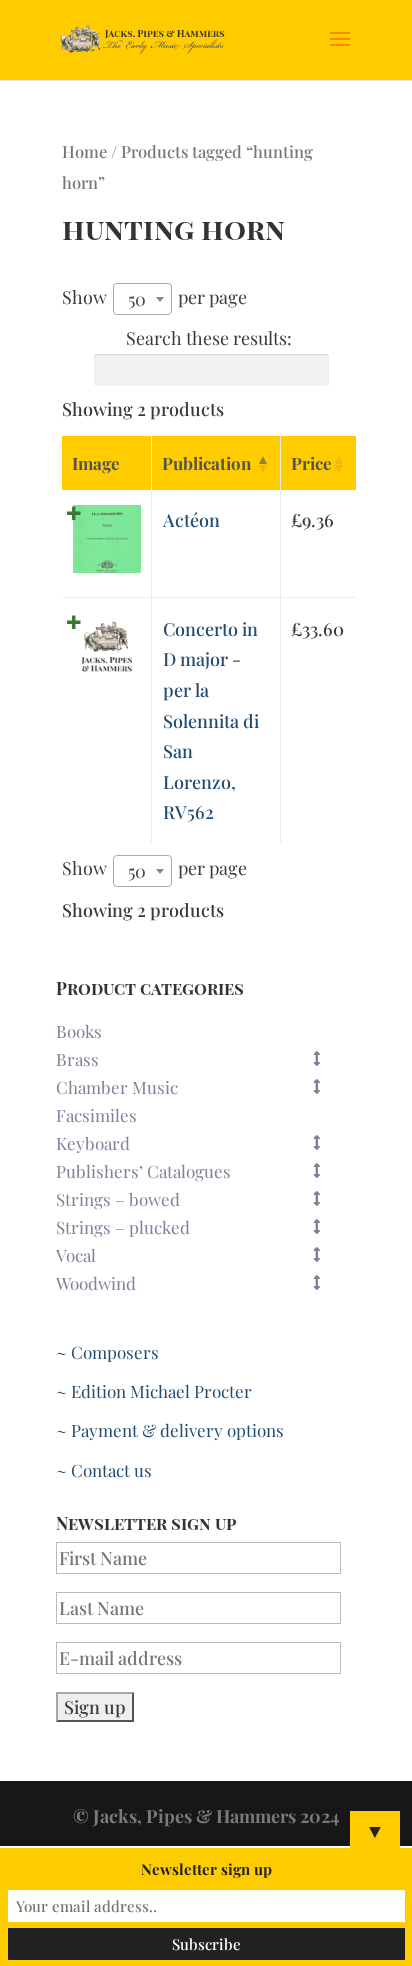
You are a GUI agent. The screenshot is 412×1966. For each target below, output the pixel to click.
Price (311, 463)
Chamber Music (117, 1087)
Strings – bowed (118, 1199)
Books (79, 1031)
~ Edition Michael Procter (154, 1391)
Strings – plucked (123, 1227)
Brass (77, 1059)
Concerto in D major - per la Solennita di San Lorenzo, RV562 (211, 721)
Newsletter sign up (206, 1869)
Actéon (191, 520)
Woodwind (96, 1283)
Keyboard (93, 1143)
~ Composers (107, 1352)
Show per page (154, 298)
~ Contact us (104, 1470)
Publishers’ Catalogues (143, 1171)
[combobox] (142, 299)
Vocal (76, 1255)
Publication (206, 463)
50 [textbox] (137, 299)
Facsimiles (96, 1115)
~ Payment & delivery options (170, 1430)
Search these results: (209, 338)
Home (84, 151)
